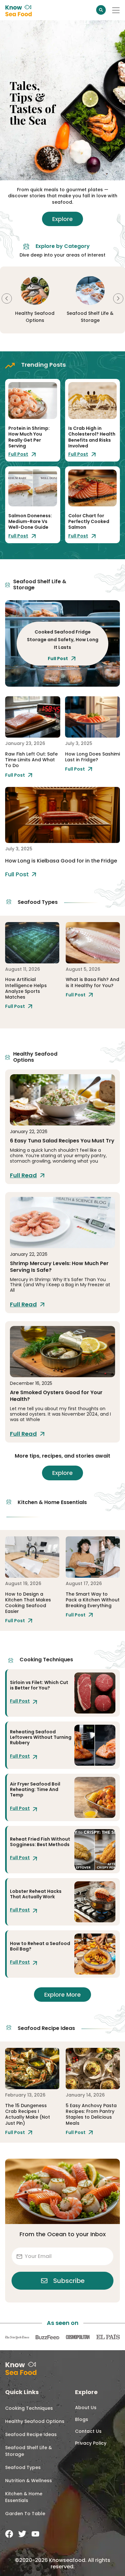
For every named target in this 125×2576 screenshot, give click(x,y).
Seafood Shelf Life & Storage (29, 2451)
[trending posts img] (33, 401)
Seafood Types (23, 2467)
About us (86, 2408)
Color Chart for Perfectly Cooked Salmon (89, 521)
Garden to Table (25, 2514)
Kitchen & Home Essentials (24, 2497)
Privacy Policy (91, 2443)
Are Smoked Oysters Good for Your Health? (56, 1396)
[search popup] (101, 10)
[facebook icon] (9, 2534)
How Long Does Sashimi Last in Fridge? (92, 757)
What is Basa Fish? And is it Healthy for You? (92, 982)
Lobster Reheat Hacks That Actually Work (36, 1894)
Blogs (82, 2419)
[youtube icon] (35, 2534)
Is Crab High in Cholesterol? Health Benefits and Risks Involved (92, 437)
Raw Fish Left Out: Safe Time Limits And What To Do (31, 760)
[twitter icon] (22, 2534)
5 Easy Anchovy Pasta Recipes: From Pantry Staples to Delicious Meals (91, 2114)
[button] (7, 298)
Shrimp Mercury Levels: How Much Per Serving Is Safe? (59, 1267)
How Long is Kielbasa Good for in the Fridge (61, 861)
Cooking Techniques (29, 2408)
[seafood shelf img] (33, 717)
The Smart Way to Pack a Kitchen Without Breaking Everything (93, 1600)
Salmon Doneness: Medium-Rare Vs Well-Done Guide (30, 521)
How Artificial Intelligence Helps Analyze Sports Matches (26, 988)
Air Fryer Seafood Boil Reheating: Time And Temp (35, 1789)
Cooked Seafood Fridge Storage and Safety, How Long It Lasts (63, 640)
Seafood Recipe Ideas (31, 2434)
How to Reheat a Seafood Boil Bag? (40, 1946)
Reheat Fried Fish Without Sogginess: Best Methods (40, 1842)
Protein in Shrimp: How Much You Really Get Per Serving (29, 437)
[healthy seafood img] (63, 1100)
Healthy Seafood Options (35, 2421)
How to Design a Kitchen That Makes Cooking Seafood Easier (28, 1603)
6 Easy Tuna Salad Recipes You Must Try (62, 1141)
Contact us (88, 2431)
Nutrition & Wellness (29, 2481)
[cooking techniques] (95, 1693)
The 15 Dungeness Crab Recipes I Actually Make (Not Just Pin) (28, 2114)
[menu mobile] (116, 10)
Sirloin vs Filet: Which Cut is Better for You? (39, 1685)
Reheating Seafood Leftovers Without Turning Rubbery (41, 1737)
